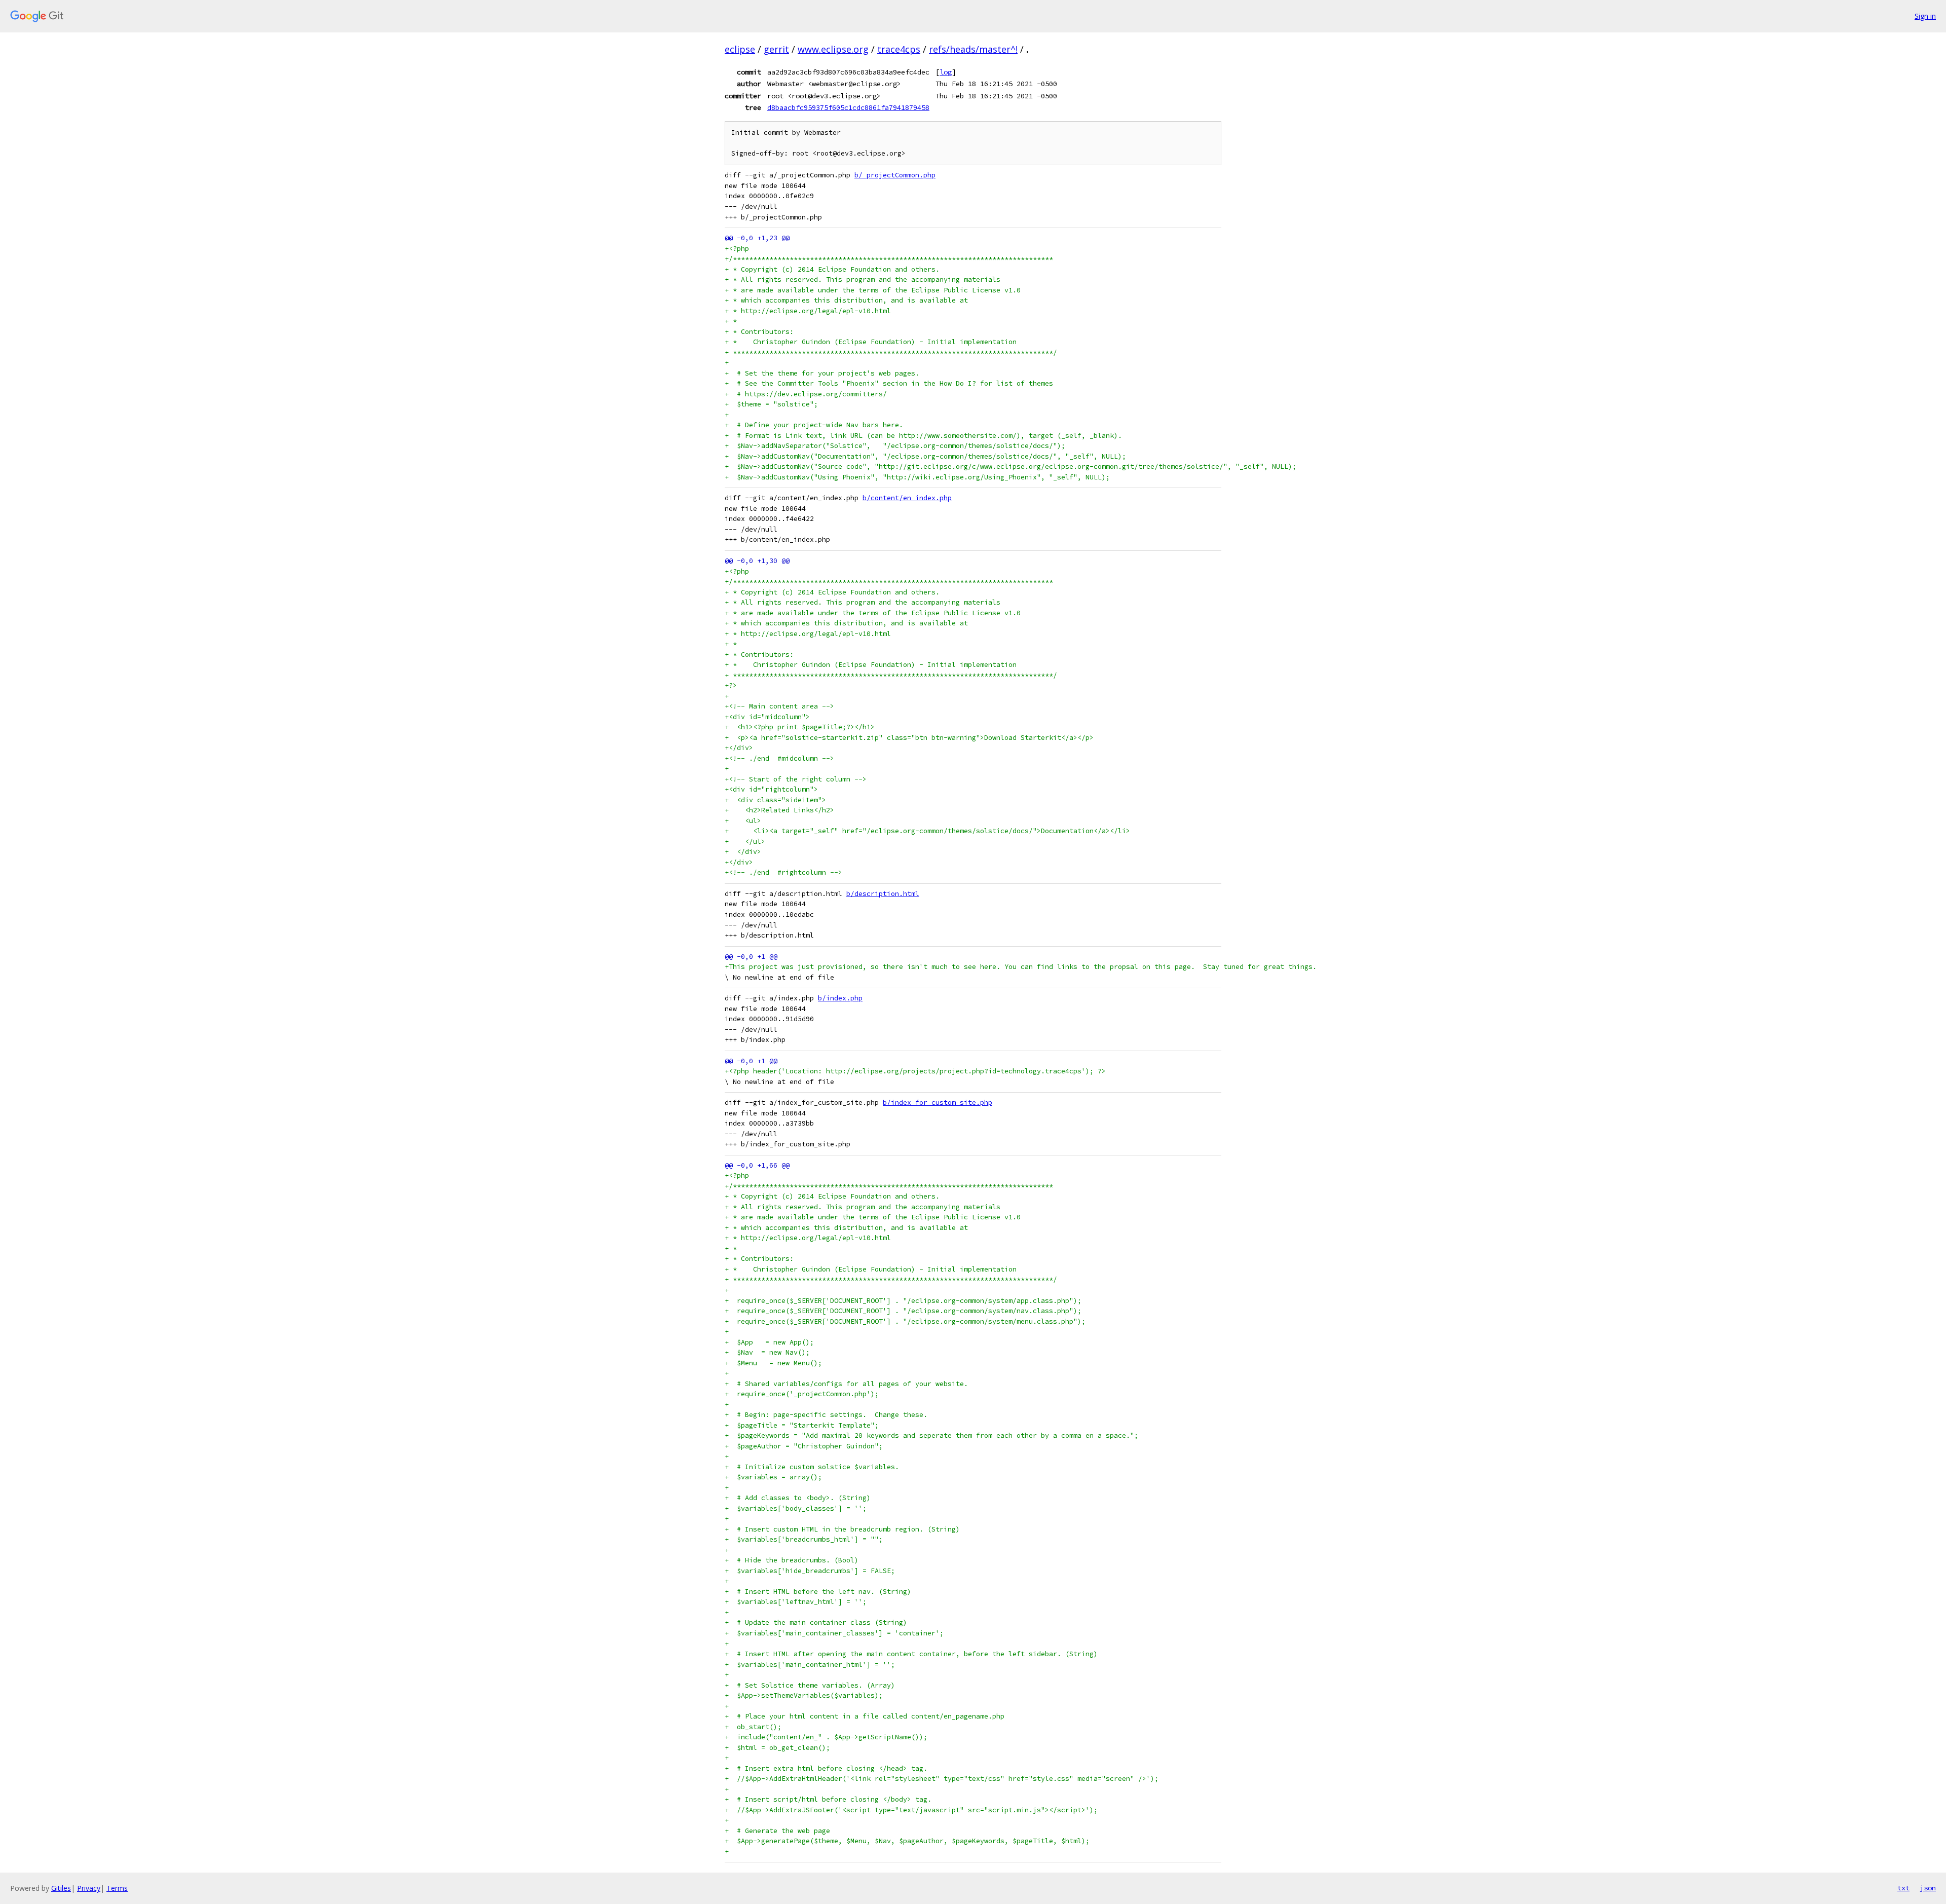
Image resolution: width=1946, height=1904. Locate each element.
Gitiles (61, 1888)
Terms (117, 1888)
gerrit (776, 49)
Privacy (89, 1888)
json (1928, 1888)
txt (1903, 1888)
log (946, 72)
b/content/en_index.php (907, 498)
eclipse (740, 49)
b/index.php (840, 998)
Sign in (1925, 16)
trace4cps (899, 49)
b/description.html (883, 894)
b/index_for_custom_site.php (938, 1103)
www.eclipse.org (833, 49)
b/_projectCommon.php (895, 175)
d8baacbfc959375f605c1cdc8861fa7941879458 (848, 107)
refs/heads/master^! (973, 49)
